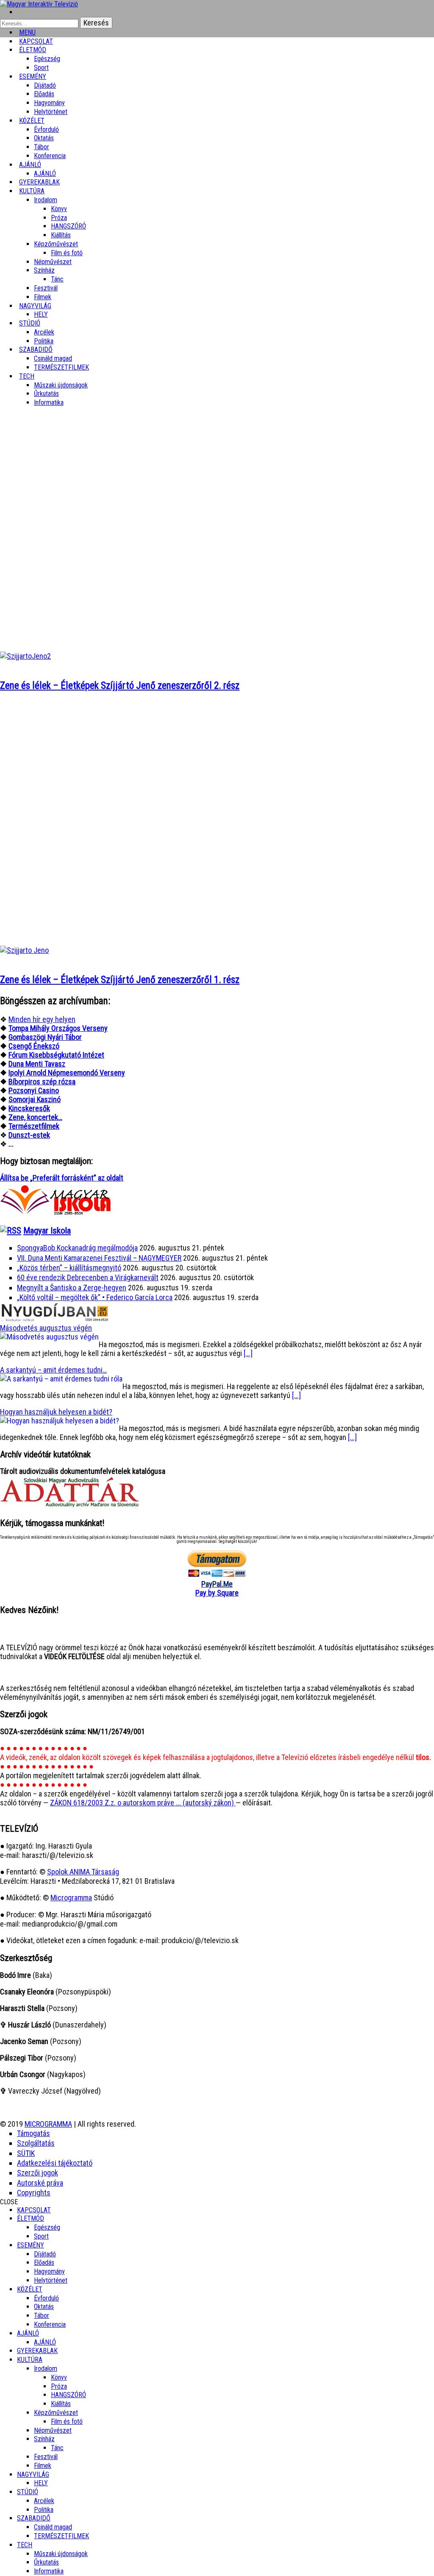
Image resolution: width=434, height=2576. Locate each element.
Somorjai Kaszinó (35, 1099)
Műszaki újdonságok (61, 385)
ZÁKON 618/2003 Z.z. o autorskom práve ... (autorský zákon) (143, 1803)
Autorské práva (40, 2183)
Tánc (57, 279)
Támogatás (33, 2133)
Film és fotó (67, 253)
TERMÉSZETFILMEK (61, 367)
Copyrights (34, 2193)
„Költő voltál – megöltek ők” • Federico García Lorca (95, 1297)
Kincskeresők (29, 1108)
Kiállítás (61, 235)
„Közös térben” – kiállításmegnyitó (69, 1268)
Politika (44, 2510)
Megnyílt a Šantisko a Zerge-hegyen (72, 1288)
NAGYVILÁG (33, 2474)
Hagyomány (49, 103)
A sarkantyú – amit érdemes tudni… (53, 1370)
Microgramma (71, 1898)
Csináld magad (53, 358)
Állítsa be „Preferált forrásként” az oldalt (62, 1178)
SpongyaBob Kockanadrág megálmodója (77, 1248)
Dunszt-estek (29, 1135)
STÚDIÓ (30, 323)
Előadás (44, 94)
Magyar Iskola (47, 1231)
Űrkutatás (46, 394)
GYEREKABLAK (37, 2351)
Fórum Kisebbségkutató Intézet (56, 1055)
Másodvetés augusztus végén (46, 1328)
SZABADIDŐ (36, 350)
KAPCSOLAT (34, 2210)
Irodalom (46, 200)
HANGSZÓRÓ (68, 226)
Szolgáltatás (36, 2143)
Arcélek (44, 2501)
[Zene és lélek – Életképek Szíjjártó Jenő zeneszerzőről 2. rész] (25, 656)
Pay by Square (217, 1593)
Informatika (49, 402)
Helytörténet (51, 112)
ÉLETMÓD (33, 50)
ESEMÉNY (33, 77)
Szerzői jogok (38, 2173)
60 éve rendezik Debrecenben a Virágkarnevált (88, 1277)
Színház (44, 270)
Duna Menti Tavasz (37, 1064)
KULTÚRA (32, 191)
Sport (41, 2236)
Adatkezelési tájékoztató (55, 2163)
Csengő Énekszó (34, 1046)
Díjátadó (45, 85)
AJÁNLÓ (28, 2333)
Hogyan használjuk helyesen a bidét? (56, 1412)
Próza (59, 218)
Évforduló (46, 129)
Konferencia (50, 156)
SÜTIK (26, 2153)
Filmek (43, 2466)
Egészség (47, 2227)
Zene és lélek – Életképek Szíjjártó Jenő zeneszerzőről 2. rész (120, 686)
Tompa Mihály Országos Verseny (58, 1028)
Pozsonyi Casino (34, 1090)
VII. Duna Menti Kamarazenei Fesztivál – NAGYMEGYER (99, 1258)
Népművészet (53, 262)
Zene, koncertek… (35, 1117)
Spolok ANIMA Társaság (83, 1872)
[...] (248, 1353)
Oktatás (44, 138)
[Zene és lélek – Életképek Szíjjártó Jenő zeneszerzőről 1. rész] (24, 950)
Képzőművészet (56, 244)
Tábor (42, 2316)
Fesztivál (46, 2457)
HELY (41, 2483)
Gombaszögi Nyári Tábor (45, 1037)
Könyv (59, 209)
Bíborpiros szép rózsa (42, 1082)
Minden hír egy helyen (42, 1019)
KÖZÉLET (32, 121)
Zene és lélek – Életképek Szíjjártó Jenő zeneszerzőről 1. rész (120, 980)
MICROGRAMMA (48, 2124)
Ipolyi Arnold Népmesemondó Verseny (67, 1073)
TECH (27, 376)
